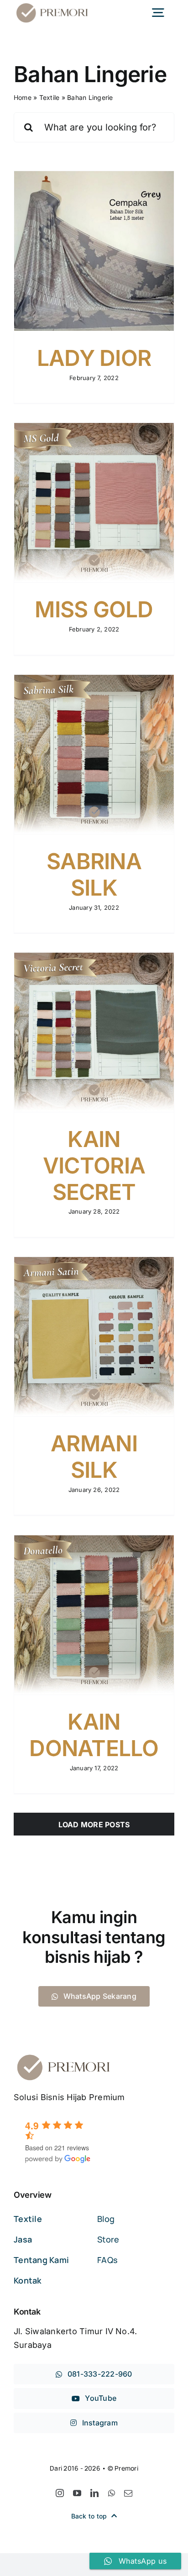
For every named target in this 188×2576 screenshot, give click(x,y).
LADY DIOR (94, 358)
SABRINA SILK (94, 874)
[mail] (128, 2493)
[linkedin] (94, 2493)
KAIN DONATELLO (94, 1735)
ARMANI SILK (94, 1457)
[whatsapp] (112, 2493)
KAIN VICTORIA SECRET (94, 1165)
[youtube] (77, 2493)
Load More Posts (94, 1825)
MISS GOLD (94, 609)
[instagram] (60, 2493)
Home (23, 97)
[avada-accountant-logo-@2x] (52, 5)
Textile (50, 97)
